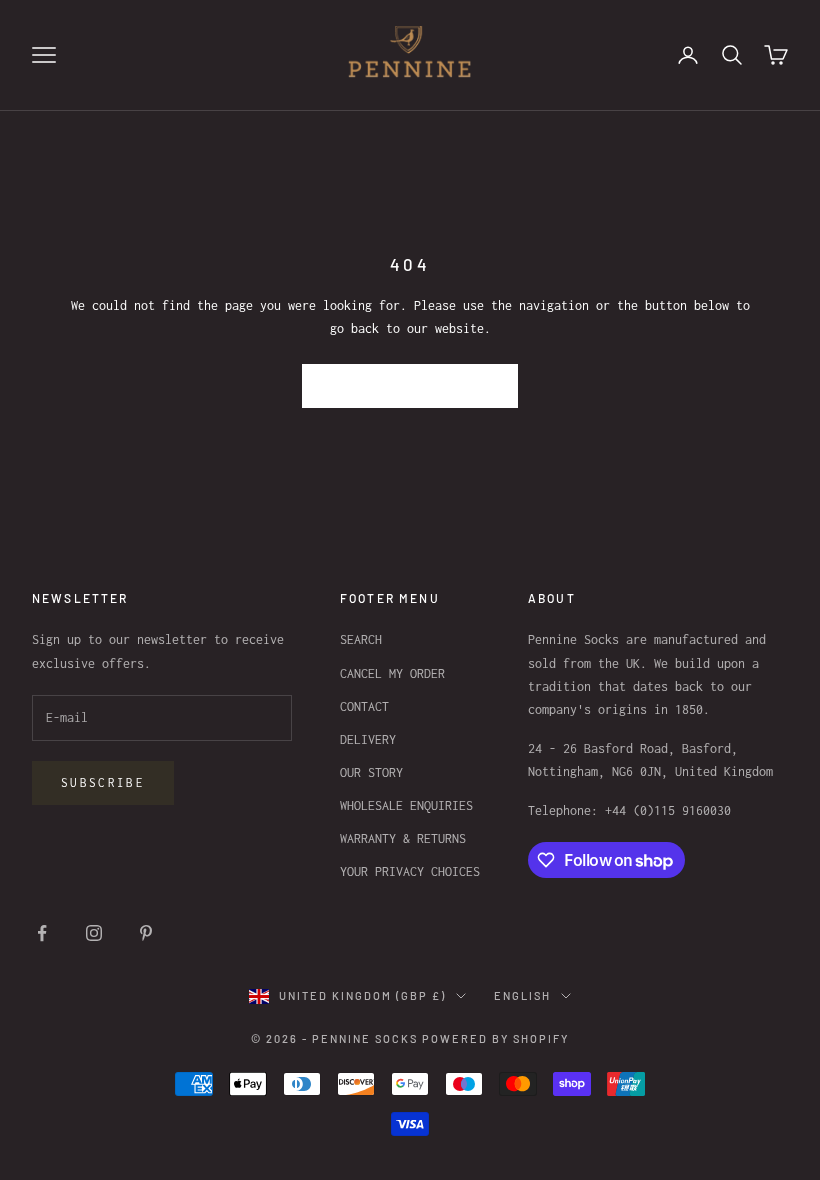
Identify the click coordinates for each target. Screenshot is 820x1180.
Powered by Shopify (495, 1038)
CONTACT (364, 706)
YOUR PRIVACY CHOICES (410, 871)
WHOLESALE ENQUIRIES (406, 805)
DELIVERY (368, 739)
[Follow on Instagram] (94, 933)
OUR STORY (371, 772)
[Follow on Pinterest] (146, 933)
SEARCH (361, 639)
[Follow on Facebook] (42, 933)
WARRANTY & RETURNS (403, 838)
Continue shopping (410, 385)
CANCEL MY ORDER (392, 673)
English (522, 995)
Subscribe (103, 782)
